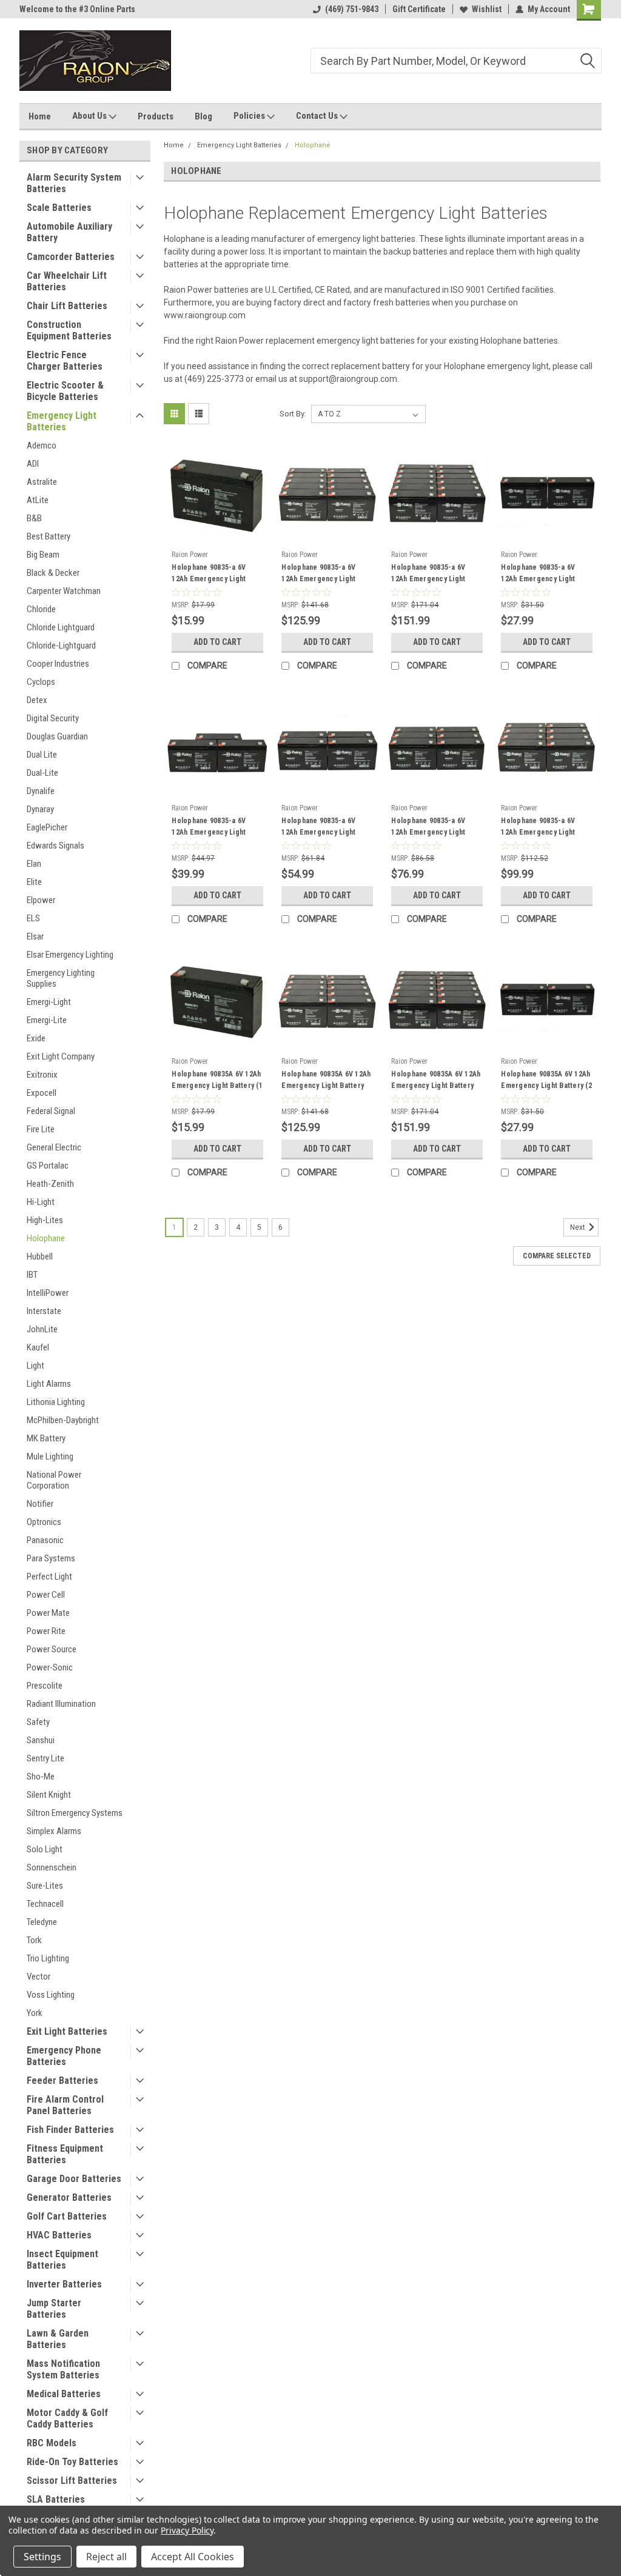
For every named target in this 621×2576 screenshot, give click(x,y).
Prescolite (45, 1686)
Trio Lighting (48, 1958)
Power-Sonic (50, 1667)
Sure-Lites (45, 1886)
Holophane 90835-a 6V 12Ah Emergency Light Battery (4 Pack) (318, 832)
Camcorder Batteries (71, 257)
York (35, 2013)
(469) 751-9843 (352, 9)
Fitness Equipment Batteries (65, 2154)
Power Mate (48, 1613)
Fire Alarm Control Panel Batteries (65, 2105)
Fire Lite (41, 1129)
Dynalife (41, 791)
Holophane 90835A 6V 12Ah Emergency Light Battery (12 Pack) (436, 1086)
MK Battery (46, 1438)
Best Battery (49, 536)
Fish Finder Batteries (70, 2130)
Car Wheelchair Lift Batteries (67, 281)
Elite (34, 882)
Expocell (42, 1093)
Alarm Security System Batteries (74, 183)
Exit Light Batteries (67, 2031)
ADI (33, 464)
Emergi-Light (49, 1002)
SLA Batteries (56, 2499)
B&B (34, 518)
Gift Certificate (419, 9)
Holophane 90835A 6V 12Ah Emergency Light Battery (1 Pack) (217, 1086)
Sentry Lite (45, 1758)
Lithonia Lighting (56, 1402)
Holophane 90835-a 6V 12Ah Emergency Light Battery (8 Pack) (538, 832)
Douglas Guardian (57, 736)
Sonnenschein (52, 1867)
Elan (34, 864)
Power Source (52, 1649)
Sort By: (293, 414)
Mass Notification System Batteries (63, 2369)
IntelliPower (48, 1293)
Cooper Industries (58, 664)
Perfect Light (49, 1577)
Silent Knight (49, 1795)
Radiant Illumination (61, 1704)
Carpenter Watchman (64, 591)
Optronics (44, 1522)
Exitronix (42, 1075)
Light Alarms (49, 1384)
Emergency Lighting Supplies (61, 978)
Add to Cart (217, 642)
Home (40, 116)
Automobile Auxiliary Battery (69, 232)
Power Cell (46, 1595)
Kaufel (38, 1347)
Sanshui (41, 1740)
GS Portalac (48, 1166)
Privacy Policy (187, 2530)
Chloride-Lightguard (61, 646)
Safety (38, 1722)
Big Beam (43, 555)
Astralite (42, 482)
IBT (32, 1275)
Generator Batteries (69, 2197)
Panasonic (45, 1540)
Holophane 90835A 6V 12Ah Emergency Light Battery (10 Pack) (326, 1086)
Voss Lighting (51, 1995)
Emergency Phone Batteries (64, 2056)
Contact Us (318, 116)
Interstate (44, 1311)
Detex (37, 700)
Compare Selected (557, 1256)
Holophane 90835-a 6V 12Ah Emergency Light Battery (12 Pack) (428, 579)
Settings (42, 2557)
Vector (39, 1977)
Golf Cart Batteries (67, 2216)
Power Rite (46, 1631)
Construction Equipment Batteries (69, 330)
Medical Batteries (64, 2394)
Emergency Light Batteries (62, 421)
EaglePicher (47, 827)
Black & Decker (53, 573)
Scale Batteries (59, 208)
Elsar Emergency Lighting (70, 955)
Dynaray (40, 809)
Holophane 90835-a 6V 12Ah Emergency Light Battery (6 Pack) (428, 832)
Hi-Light (41, 1202)
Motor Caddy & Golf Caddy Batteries (67, 2418)
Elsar (35, 936)
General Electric (54, 1147)
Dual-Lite (42, 773)
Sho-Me (41, 1777)
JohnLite (42, 1329)
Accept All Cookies (193, 2557)
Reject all (106, 2557)
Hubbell (40, 1256)
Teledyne (42, 1922)
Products (156, 116)
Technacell (45, 1904)
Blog (203, 116)
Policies (250, 116)
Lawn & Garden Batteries (58, 2339)
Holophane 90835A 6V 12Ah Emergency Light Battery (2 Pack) (546, 1086)
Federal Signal (51, 1111)
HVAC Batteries (59, 2235)
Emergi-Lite (47, 1020)
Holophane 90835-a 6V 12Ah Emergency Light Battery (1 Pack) (209, 579)
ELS (33, 918)
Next (579, 1228)
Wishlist (487, 9)
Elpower (41, 900)
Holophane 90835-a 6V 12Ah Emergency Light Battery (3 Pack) (209, 832)
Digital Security (53, 718)
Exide (36, 1038)
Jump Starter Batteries (54, 2309)
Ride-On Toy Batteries (72, 2462)
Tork (34, 1940)
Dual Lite (42, 755)
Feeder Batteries (62, 2080)
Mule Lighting (50, 1457)
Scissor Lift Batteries (72, 2481)
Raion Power (190, 555)
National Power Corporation (54, 1480)
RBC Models (52, 2443)
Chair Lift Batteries (67, 306)
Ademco (42, 445)
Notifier (40, 1504)
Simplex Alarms (54, 1831)
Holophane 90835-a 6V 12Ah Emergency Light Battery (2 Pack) (538, 579)
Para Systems (51, 1558)
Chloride (41, 609)
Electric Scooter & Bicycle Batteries (65, 391)
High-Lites (45, 1220)
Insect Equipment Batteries (62, 2260)
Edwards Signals (55, 846)
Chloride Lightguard (61, 627)
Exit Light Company (61, 1056)
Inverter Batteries (64, 2284)
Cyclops (41, 682)
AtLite (38, 500)
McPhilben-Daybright (63, 1420)
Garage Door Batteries (74, 2179)
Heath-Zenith (50, 1184)
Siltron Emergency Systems (75, 1813)
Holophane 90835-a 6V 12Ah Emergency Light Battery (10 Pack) (318, 579)
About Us (90, 116)
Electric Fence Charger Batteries (65, 361)
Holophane (46, 1238)
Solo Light (45, 1849)
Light (35, 1366)
